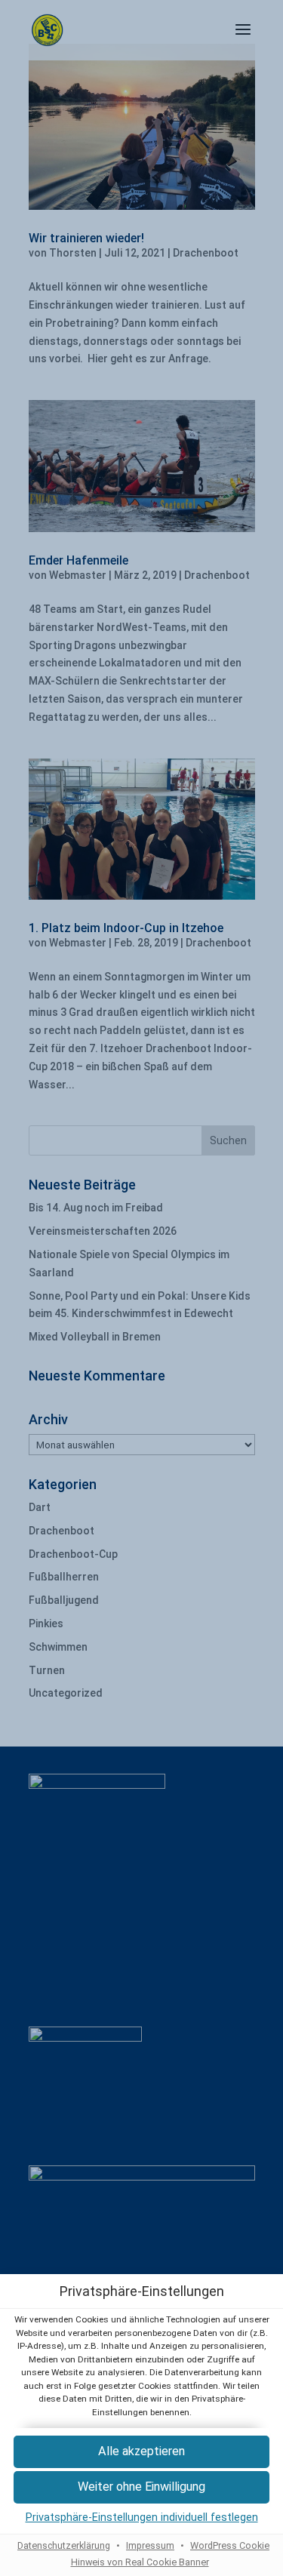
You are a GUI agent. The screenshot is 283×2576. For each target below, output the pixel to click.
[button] (141, 2487)
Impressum (150, 2545)
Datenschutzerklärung (64, 2545)
